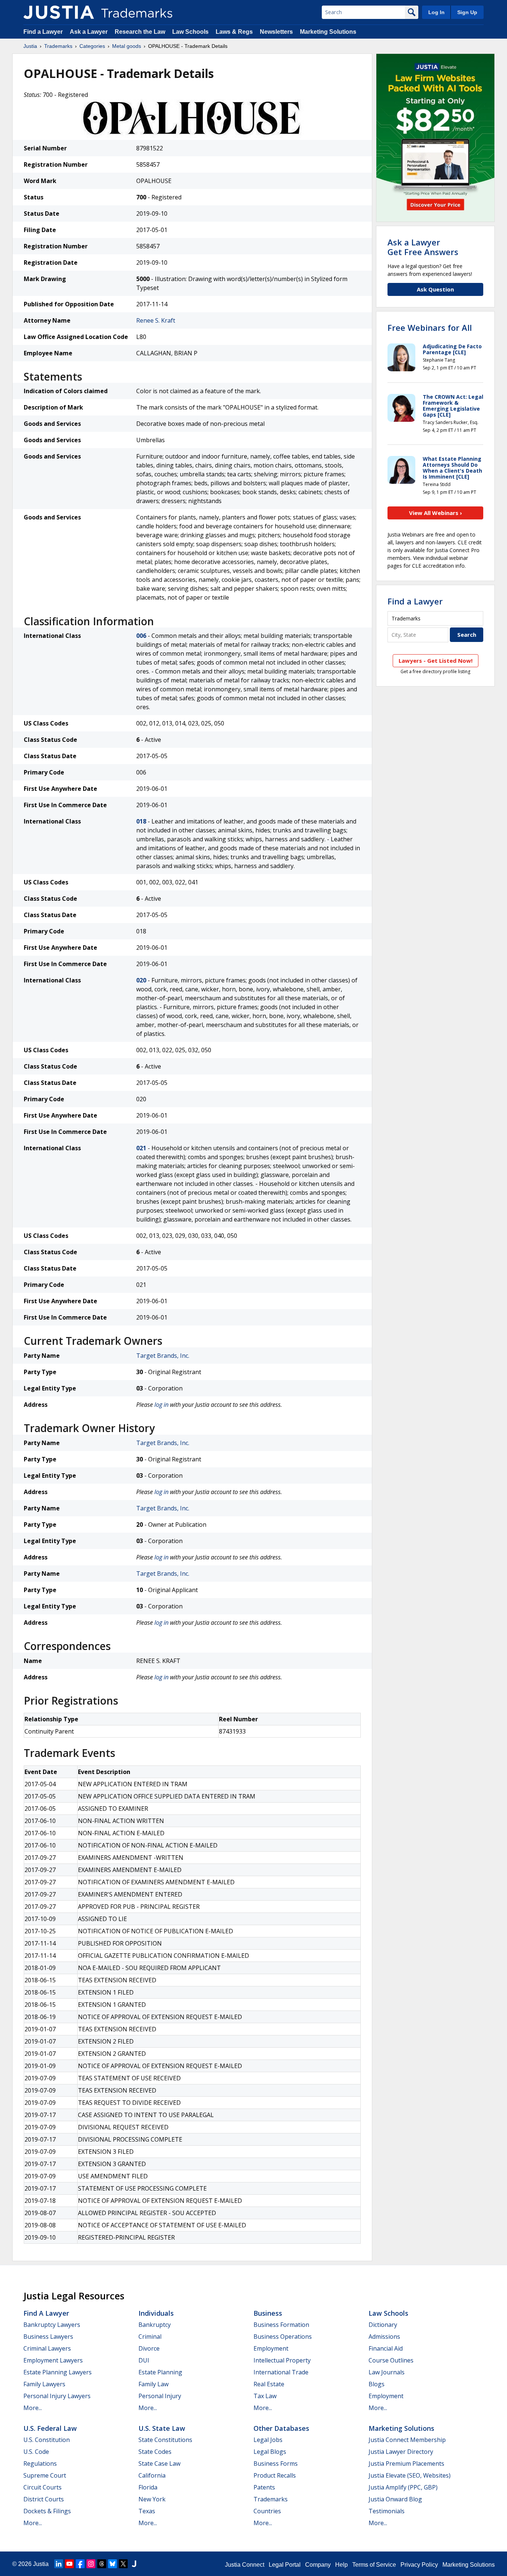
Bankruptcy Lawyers (52, 2325)
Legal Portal (285, 2565)
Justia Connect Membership (407, 2440)
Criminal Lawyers (47, 2348)
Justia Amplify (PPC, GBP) (403, 2487)
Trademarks (58, 46)
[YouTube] (69, 2564)
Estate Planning (160, 2372)
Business (268, 2313)
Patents (264, 2487)
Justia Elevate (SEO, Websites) (410, 2475)
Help (341, 2565)
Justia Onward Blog (395, 2499)
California (152, 2475)
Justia (30, 46)
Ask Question (435, 289)
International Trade (281, 2372)
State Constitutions (165, 2440)
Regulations (40, 2463)
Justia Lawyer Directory (401, 2452)
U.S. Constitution (47, 2440)
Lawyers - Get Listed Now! (436, 661)
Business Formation (281, 2325)
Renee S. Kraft (156, 320)
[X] (123, 2564)
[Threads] (102, 2564)
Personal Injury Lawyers (57, 2396)
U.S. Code (36, 2452)
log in (161, 1405)
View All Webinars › (436, 513)
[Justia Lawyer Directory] (134, 2564)
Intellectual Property (282, 2360)
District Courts (44, 2499)
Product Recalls (275, 2475)
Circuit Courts (42, 2487)
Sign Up (467, 12)
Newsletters (276, 32)
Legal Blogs (270, 2452)
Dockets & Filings (47, 2511)
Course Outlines (391, 2360)
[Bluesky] (112, 2564)
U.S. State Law (162, 2428)
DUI (144, 2360)
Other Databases (281, 2428)
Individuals (156, 2313)
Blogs (377, 2384)
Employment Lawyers (53, 2360)
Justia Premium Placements (406, 2463)
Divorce (149, 2348)
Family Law (153, 2384)
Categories (92, 46)
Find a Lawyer (43, 32)
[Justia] (59, 12)
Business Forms (276, 2463)
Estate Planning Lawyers (58, 2372)
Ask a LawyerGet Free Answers (423, 247)
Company (318, 2565)
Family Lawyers (44, 2384)
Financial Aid (386, 2348)
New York (152, 2499)
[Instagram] (91, 2564)
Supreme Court (45, 2475)
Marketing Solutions (328, 32)
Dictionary (383, 2325)
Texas (147, 2511)
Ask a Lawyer (89, 32)
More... (33, 2408)
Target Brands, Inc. (163, 1356)
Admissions (384, 2337)
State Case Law (159, 2463)
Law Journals (387, 2372)
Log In (436, 12)
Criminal (150, 2337)
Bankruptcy (155, 2325)
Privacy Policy (419, 2565)
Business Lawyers (48, 2337)
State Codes (155, 2452)
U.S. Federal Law (50, 2428)
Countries (267, 2511)
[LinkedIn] (59, 2564)
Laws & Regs (234, 32)
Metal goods (127, 46)
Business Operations (283, 2337)
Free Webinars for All (430, 327)
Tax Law (265, 2396)
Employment (271, 2348)
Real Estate (269, 2384)
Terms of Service (374, 2565)
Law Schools (190, 32)
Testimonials (387, 2511)
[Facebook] (80, 2564)
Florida (148, 2487)
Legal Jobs (268, 2440)
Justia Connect (245, 2565)
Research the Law (140, 32)
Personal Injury (160, 2396)
